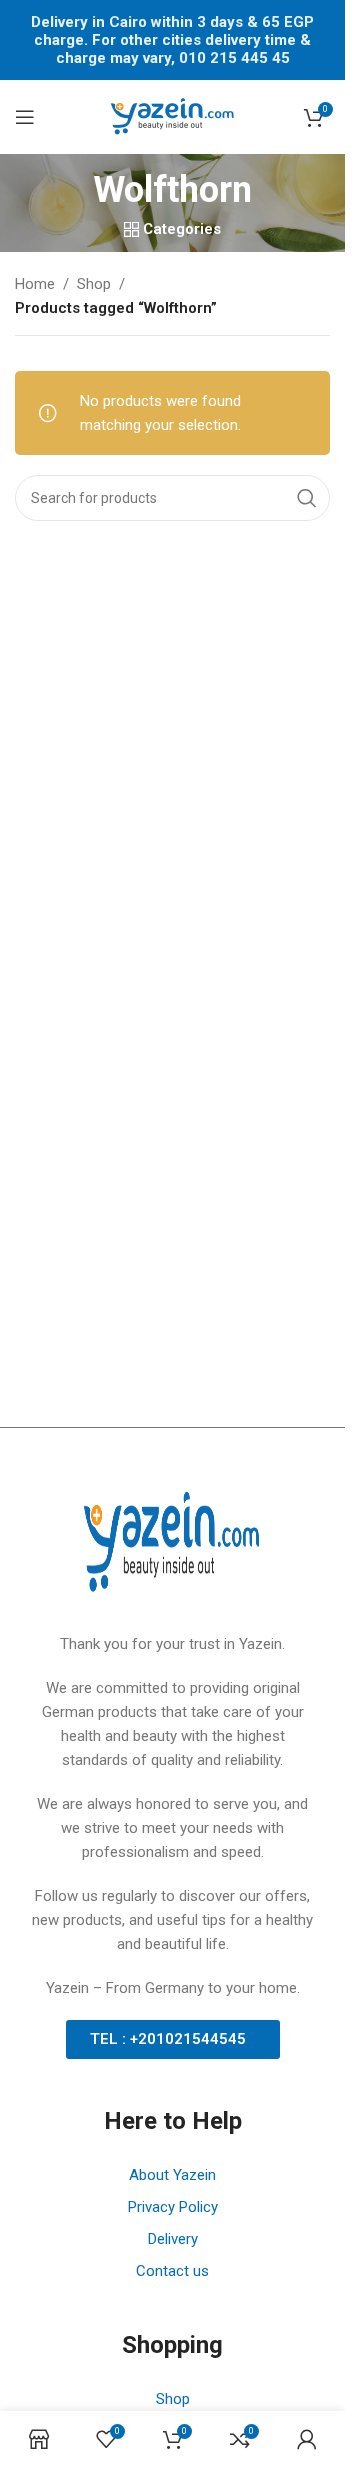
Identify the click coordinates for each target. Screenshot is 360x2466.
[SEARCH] (307, 498)
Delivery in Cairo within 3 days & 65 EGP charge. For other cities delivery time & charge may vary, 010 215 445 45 (172, 40)
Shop (94, 284)
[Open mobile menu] (25, 117)
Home (35, 284)
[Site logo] (173, 116)
